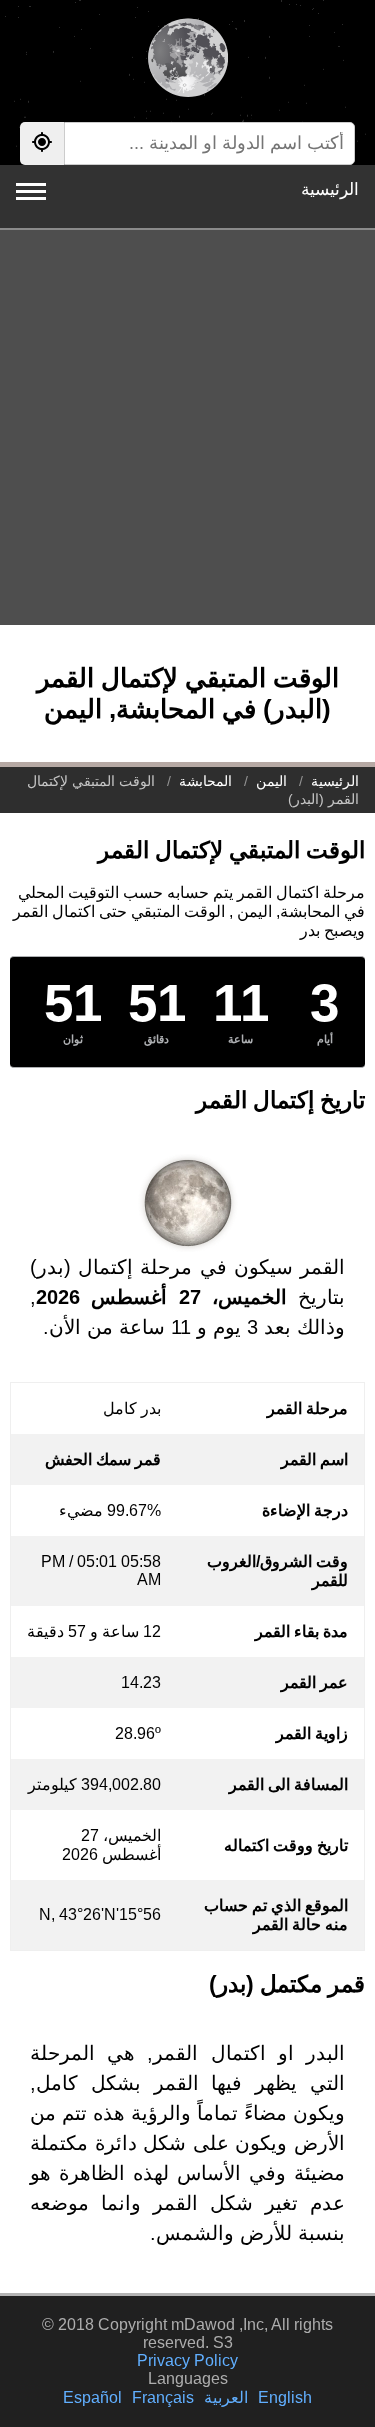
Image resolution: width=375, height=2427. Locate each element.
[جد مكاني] (42, 143)
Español (92, 2397)
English (285, 2397)
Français (163, 2397)
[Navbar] (31, 191)
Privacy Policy (187, 2360)
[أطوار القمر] (187, 60)
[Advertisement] (187, 427)
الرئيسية (330, 189)
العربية (226, 2397)
